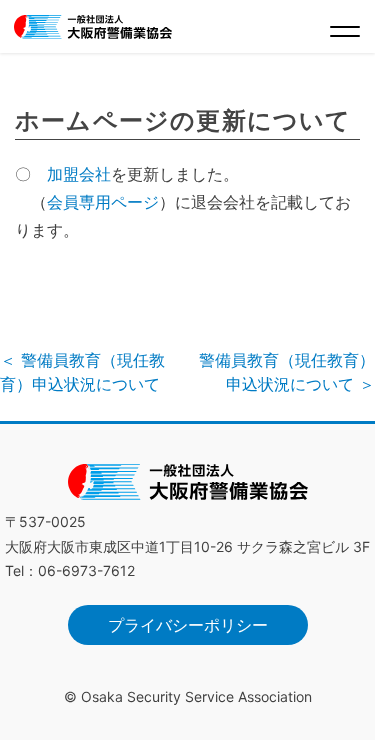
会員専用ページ (103, 202)
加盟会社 (79, 174)
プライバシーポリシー (188, 625)
